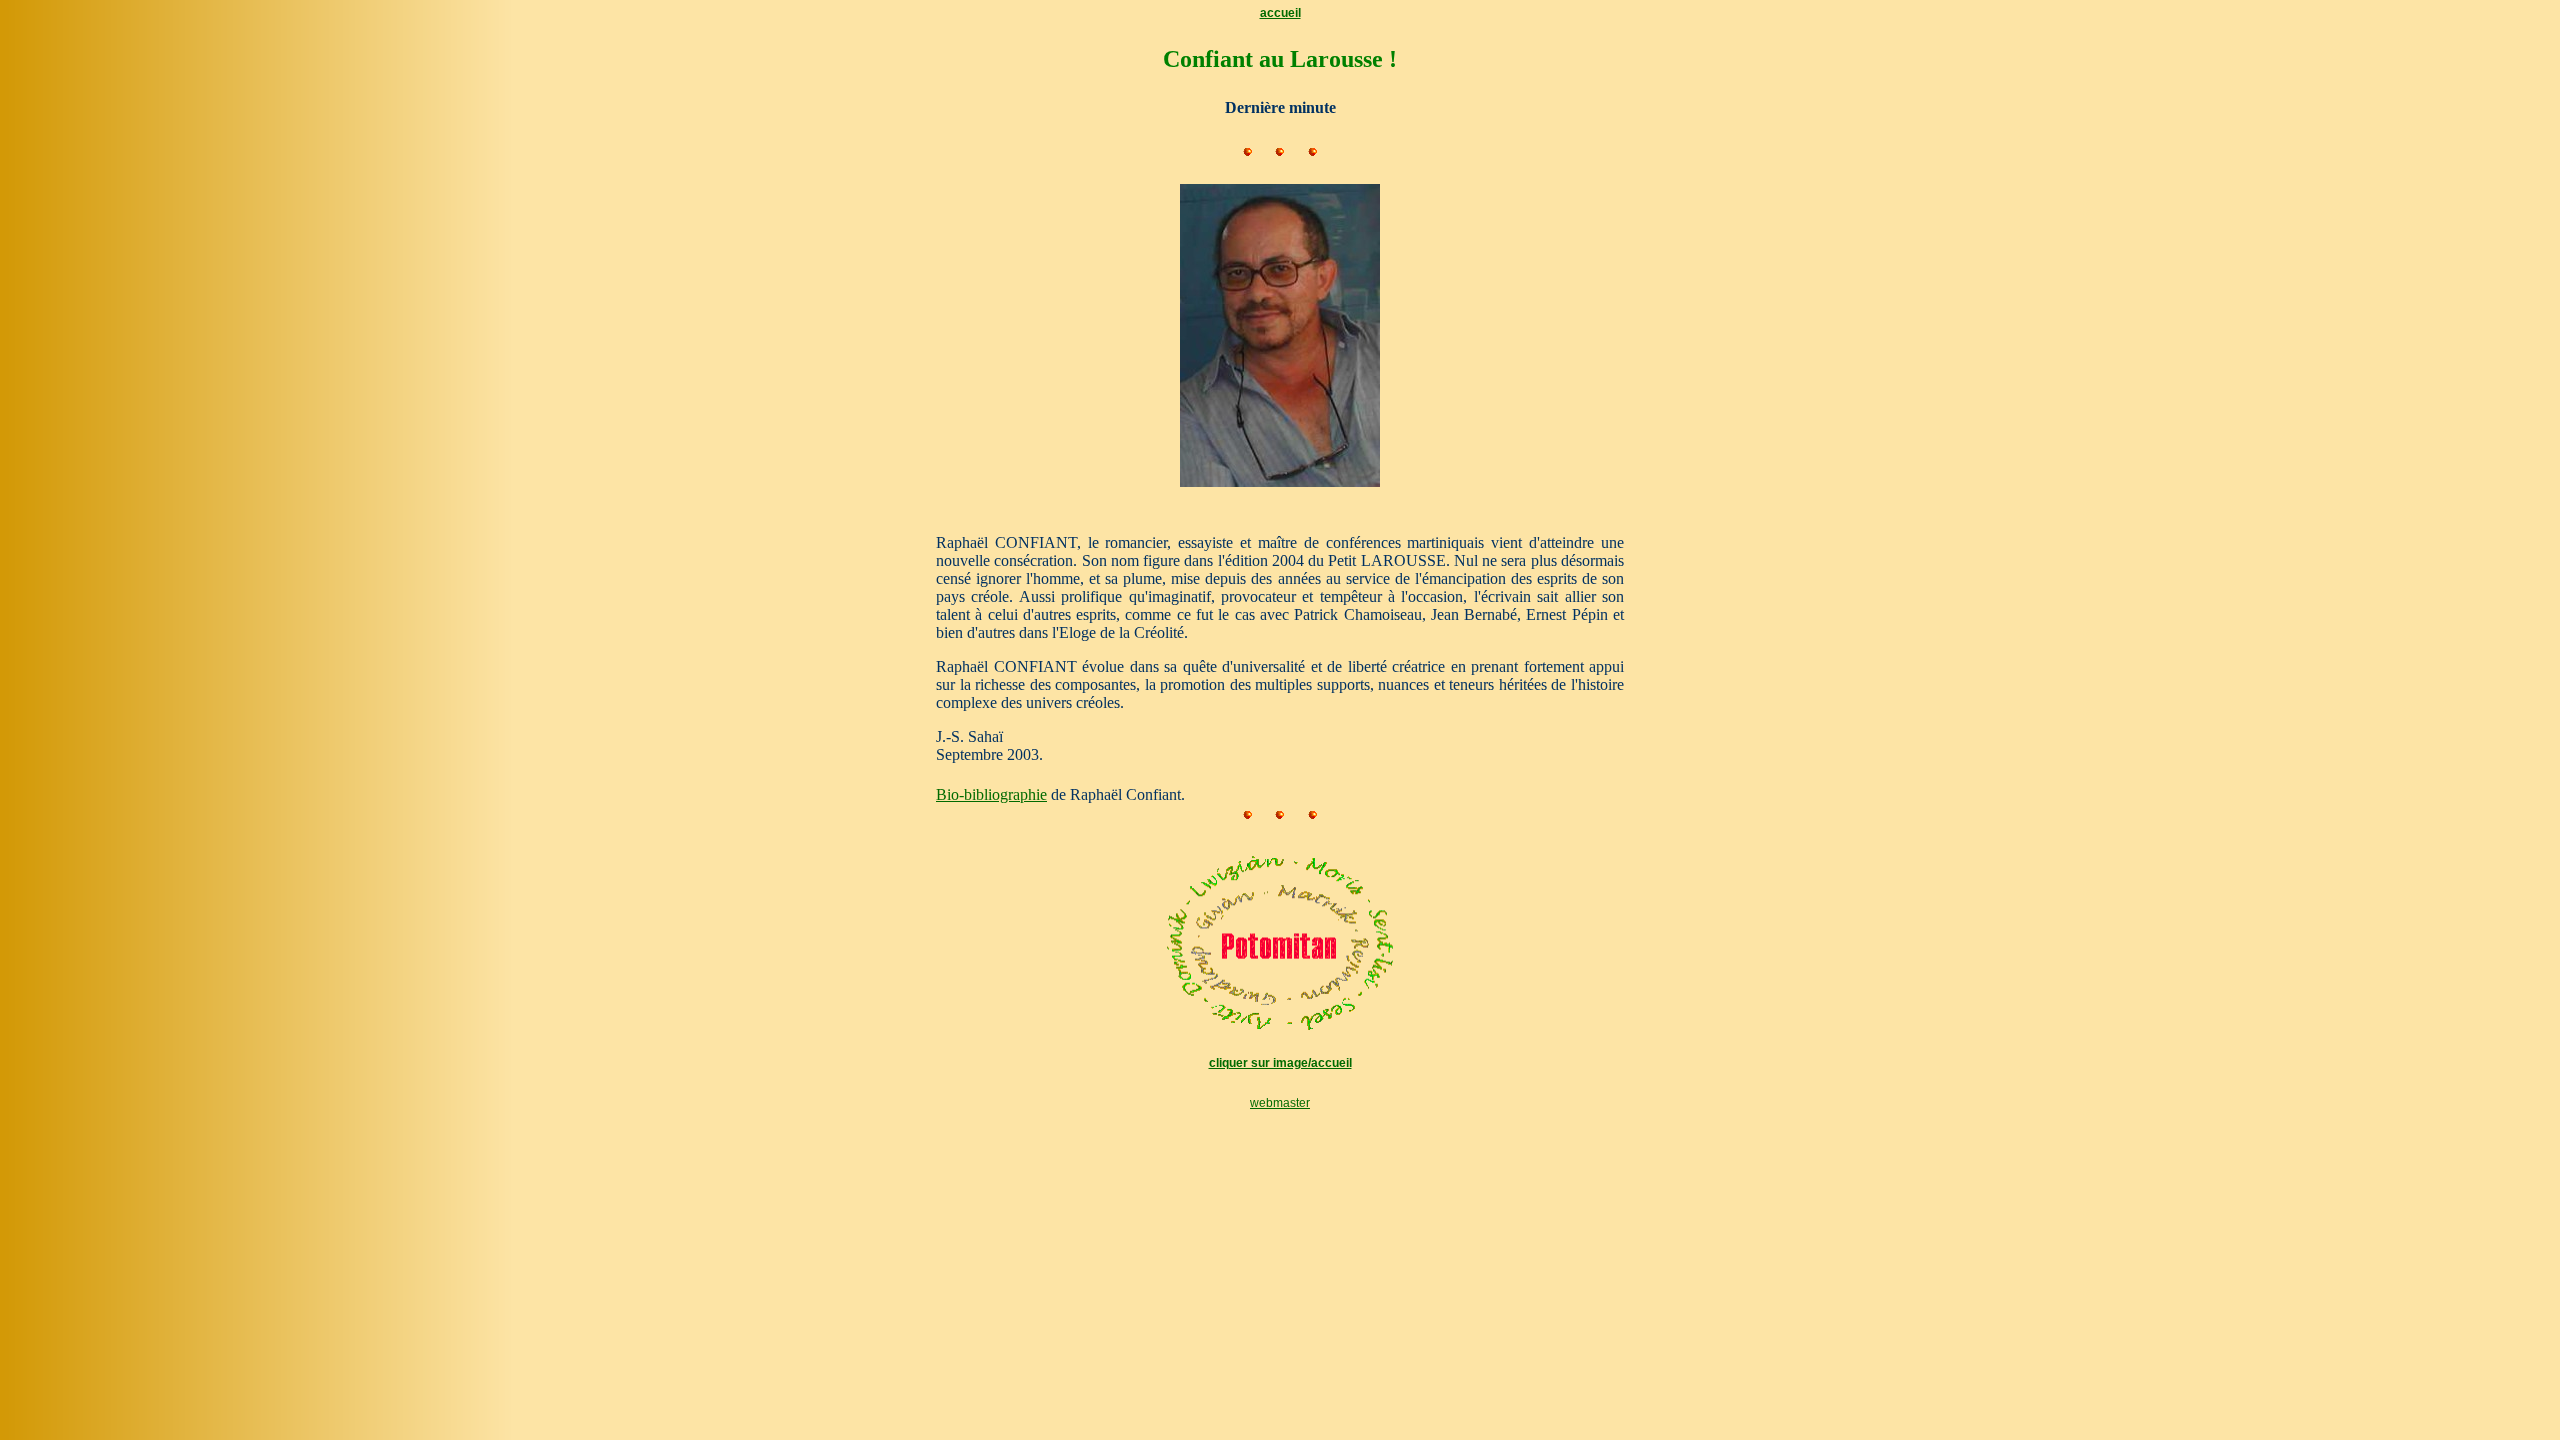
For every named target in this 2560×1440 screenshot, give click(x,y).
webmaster (1280, 1103)
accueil (1280, 13)
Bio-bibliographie (991, 794)
